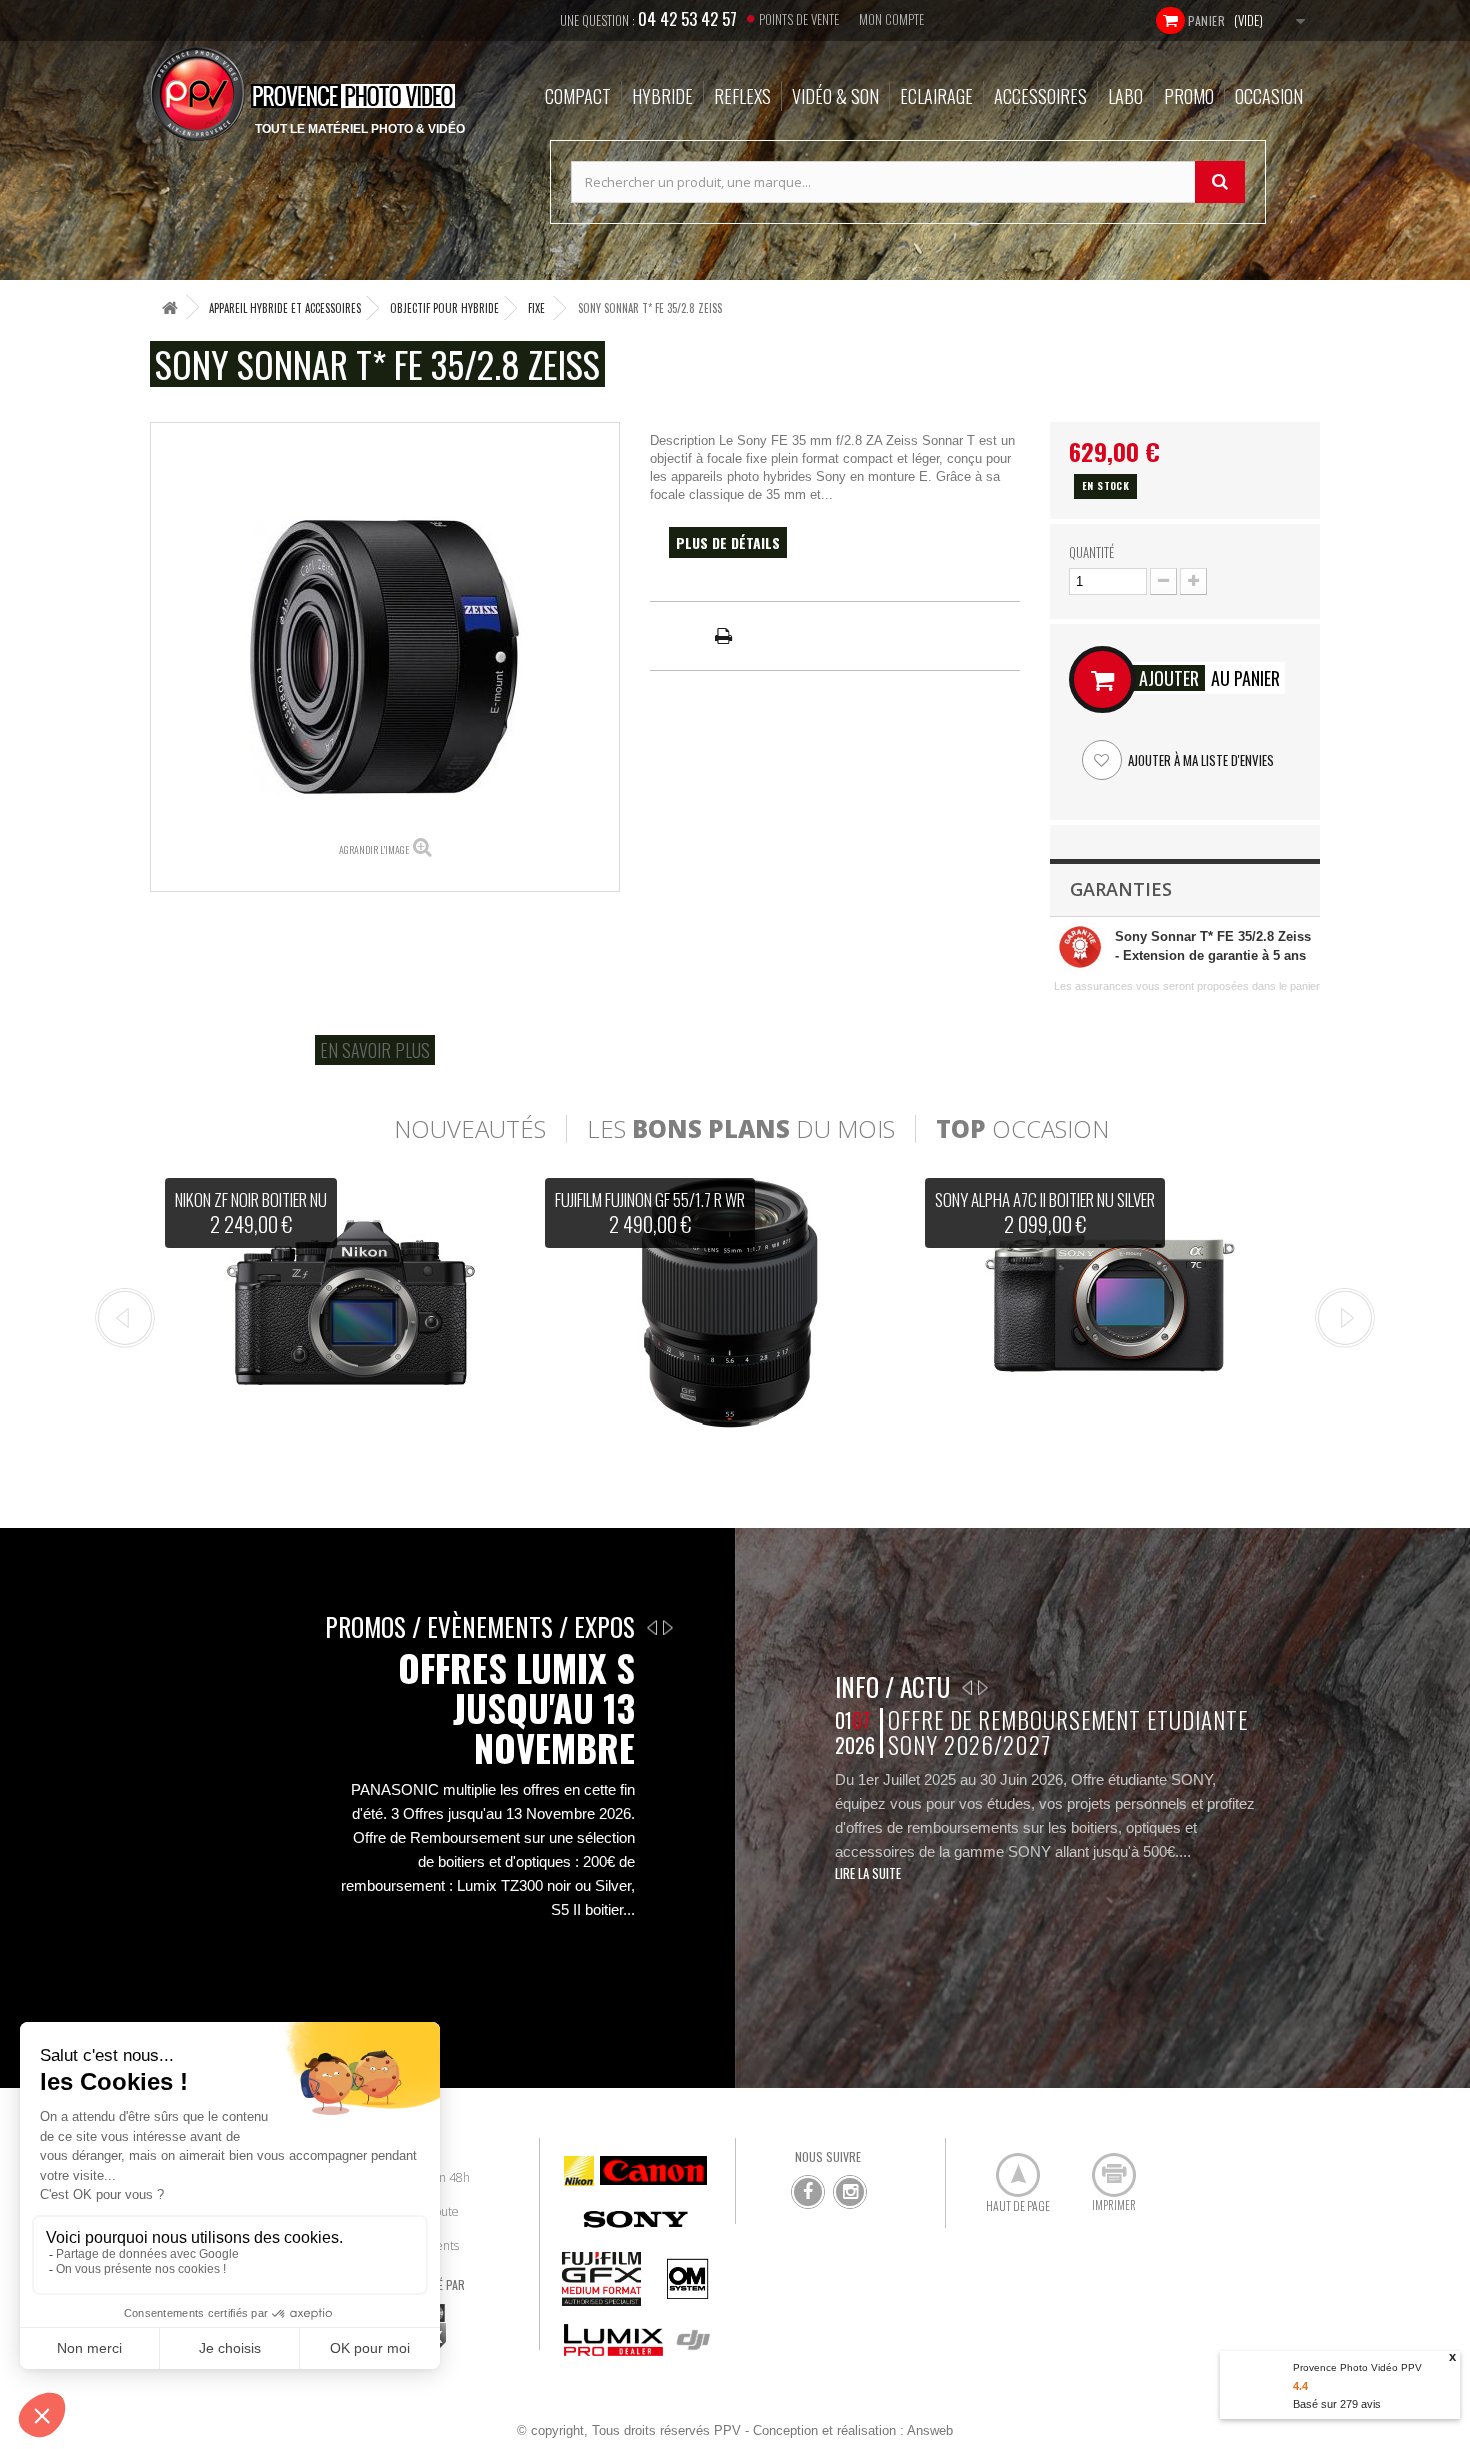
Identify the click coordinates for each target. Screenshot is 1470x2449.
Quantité (1091, 552)
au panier (1209, 678)
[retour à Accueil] (170, 307)
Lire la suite (868, 1873)
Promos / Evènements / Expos (480, 1626)
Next (1345, 1318)
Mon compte (891, 19)
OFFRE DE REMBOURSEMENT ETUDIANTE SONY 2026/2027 (1067, 1732)
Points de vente (799, 19)
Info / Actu (892, 1686)
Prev (125, 1318)
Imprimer (1103, 2167)
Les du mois (741, 1129)
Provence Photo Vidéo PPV (1357, 2367)
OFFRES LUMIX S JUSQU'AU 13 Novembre (516, 1708)
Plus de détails (728, 542)
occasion (1022, 1129)
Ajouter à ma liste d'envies (1199, 760)
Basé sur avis (1337, 2404)
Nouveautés (470, 1129)
